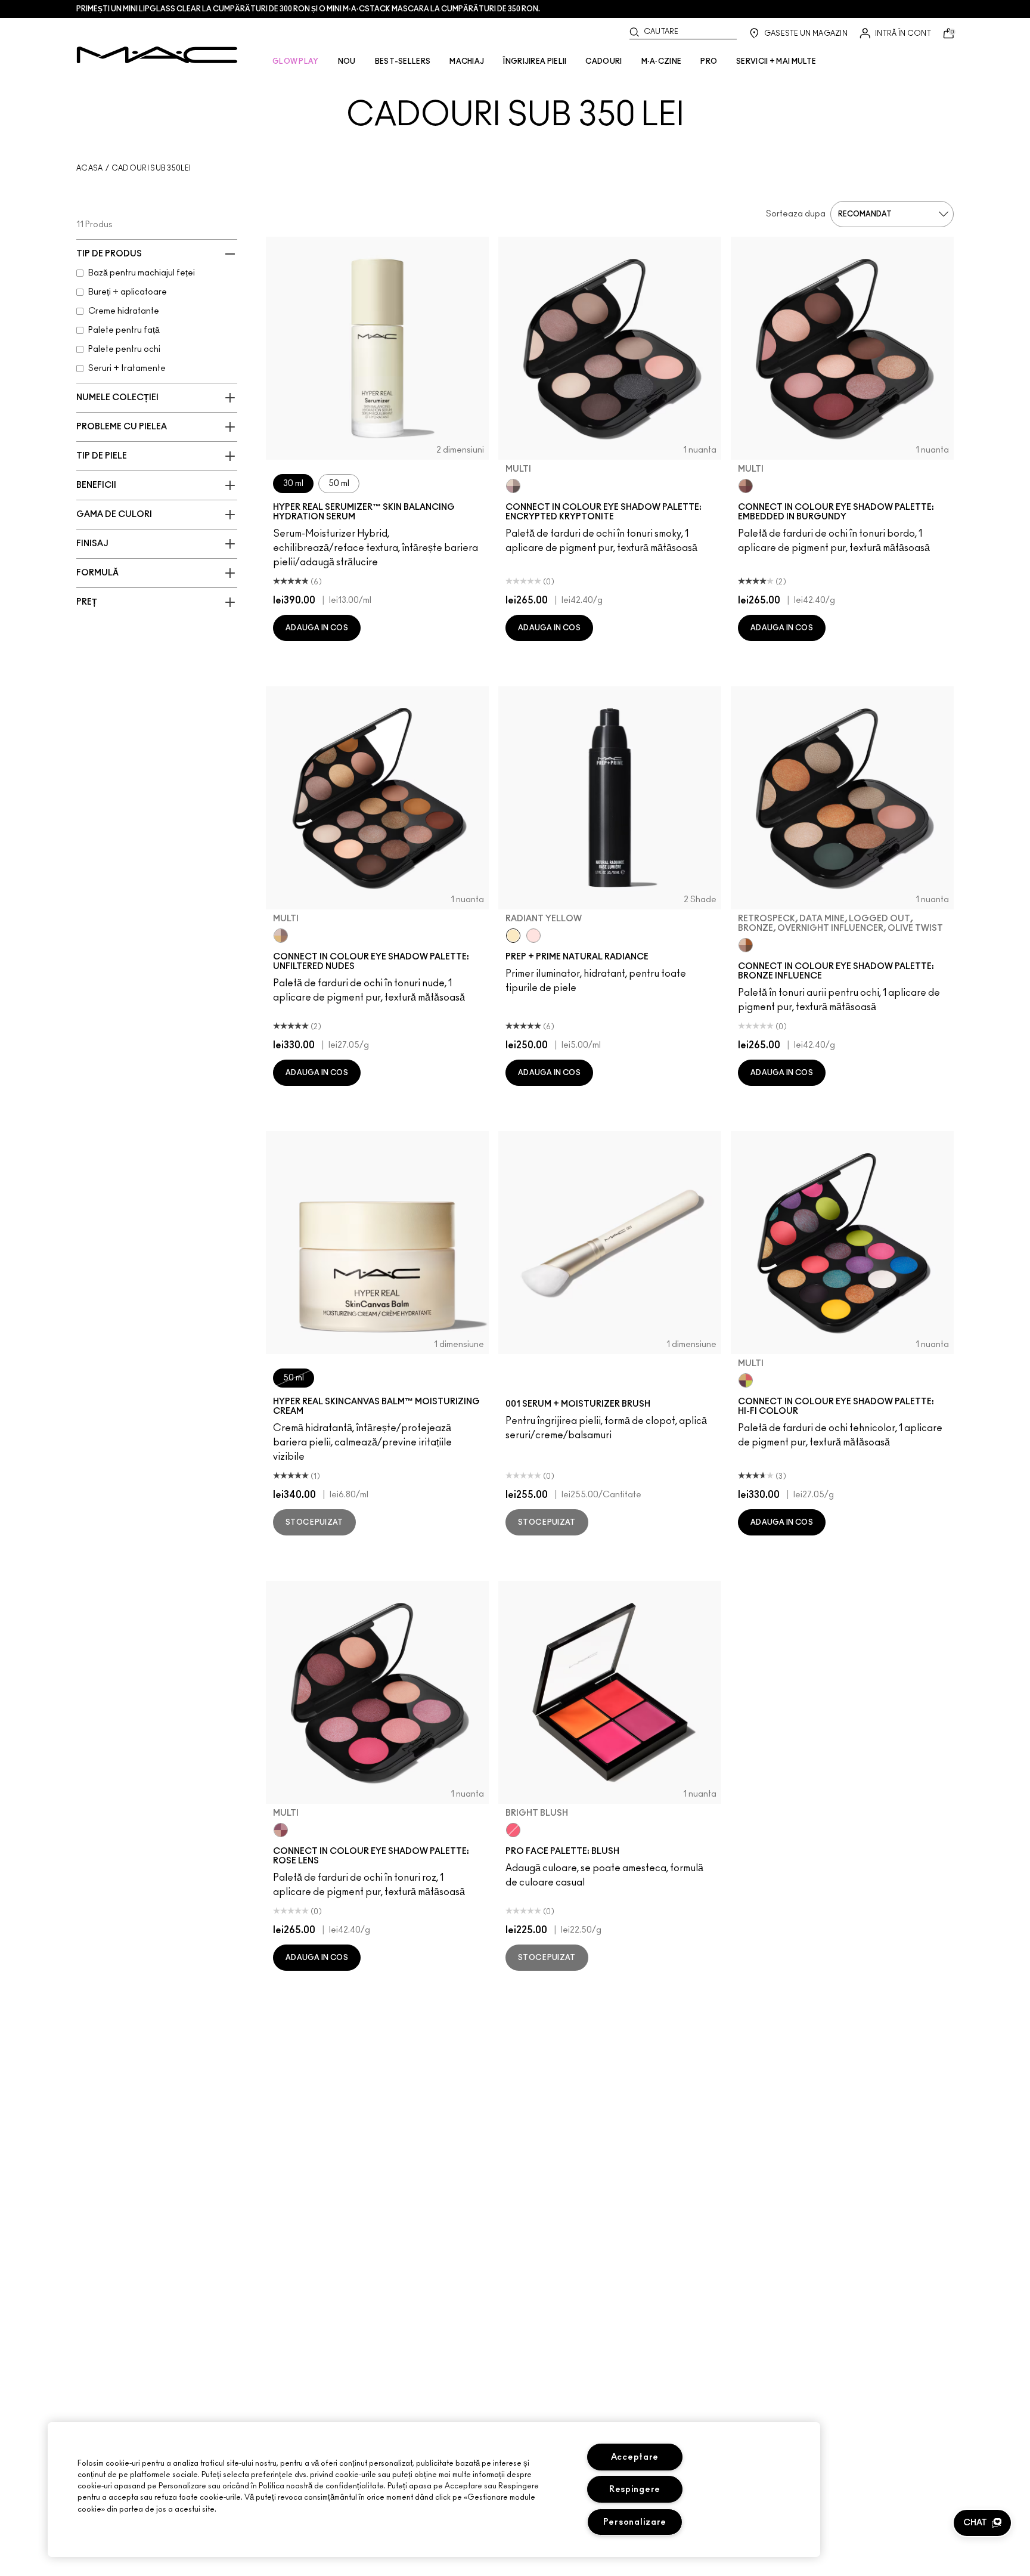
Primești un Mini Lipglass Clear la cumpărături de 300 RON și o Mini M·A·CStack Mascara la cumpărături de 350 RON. (308, 9)
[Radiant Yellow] (513, 936)
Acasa (90, 168)
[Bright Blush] (513, 1830)
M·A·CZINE (662, 61)
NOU (347, 61)
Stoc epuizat (314, 1522)
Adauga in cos (317, 628)
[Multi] (513, 486)
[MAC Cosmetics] (157, 55)
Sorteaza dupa (796, 214)
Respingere (635, 2489)
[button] (982, 2523)
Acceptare (635, 2457)
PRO (709, 61)
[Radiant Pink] (533, 936)
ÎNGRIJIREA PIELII (535, 61)
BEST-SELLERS (403, 61)
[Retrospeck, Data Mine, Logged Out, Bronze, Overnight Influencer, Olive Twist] (746, 945)
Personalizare (635, 2522)
